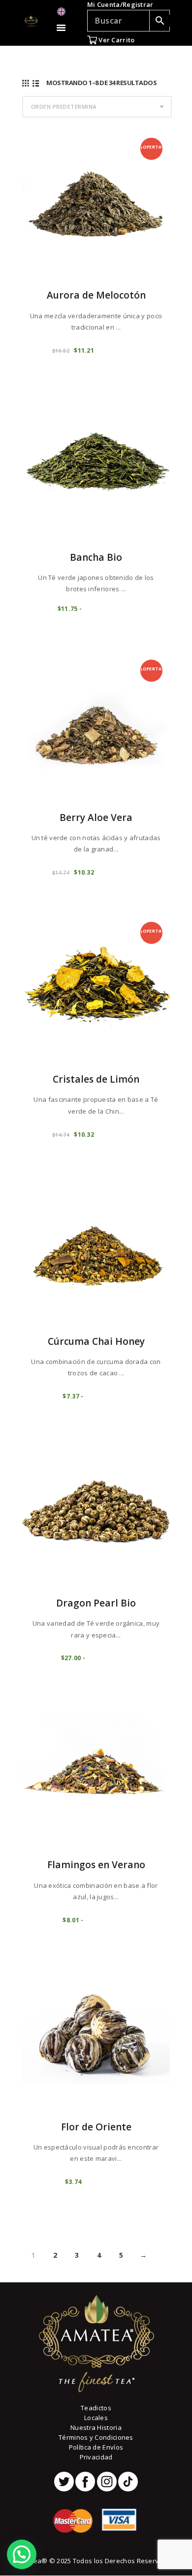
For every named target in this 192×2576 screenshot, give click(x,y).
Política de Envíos (96, 2447)
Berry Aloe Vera (96, 818)
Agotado (109, 608)
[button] (22, 2554)
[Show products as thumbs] (26, 83)
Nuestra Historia (96, 2427)
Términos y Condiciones (96, 2437)
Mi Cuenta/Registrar (120, 4)
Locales (96, 2418)
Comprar (118, 350)
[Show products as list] (36, 83)
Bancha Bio (96, 557)
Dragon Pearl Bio (96, 1603)
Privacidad (96, 2457)
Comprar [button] (105, 2181)
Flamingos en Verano (96, 1865)
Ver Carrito (116, 40)
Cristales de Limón (96, 1079)
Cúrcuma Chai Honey (96, 1341)
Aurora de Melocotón (96, 295)
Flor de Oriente (96, 2127)
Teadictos (96, 2408)
